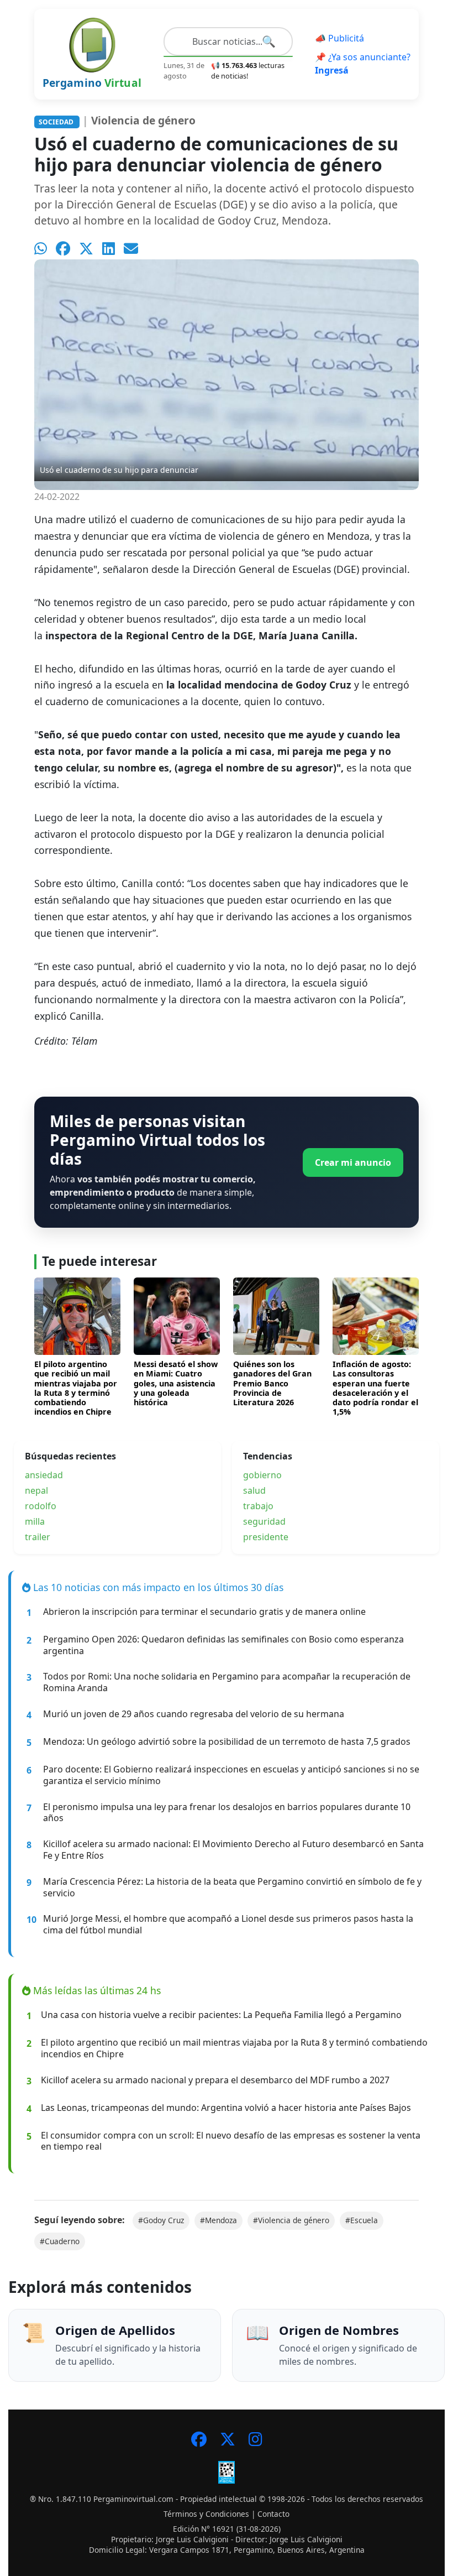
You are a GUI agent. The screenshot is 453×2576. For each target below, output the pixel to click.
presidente (266, 1537)
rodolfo (41, 1506)
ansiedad (44, 1475)
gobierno (262, 1475)
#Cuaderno (60, 2241)
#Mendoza (218, 2220)
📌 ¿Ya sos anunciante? (363, 64)
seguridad (264, 1521)
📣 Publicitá (339, 38)
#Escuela (362, 2220)
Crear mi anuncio (353, 1162)
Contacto (273, 2514)
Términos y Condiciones (206, 2514)
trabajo (258, 1506)
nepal (36, 1490)
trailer (38, 1537)
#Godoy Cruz (161, 2220)
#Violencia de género (291, 2220)
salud (254, 1490)
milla (35, 1521)
